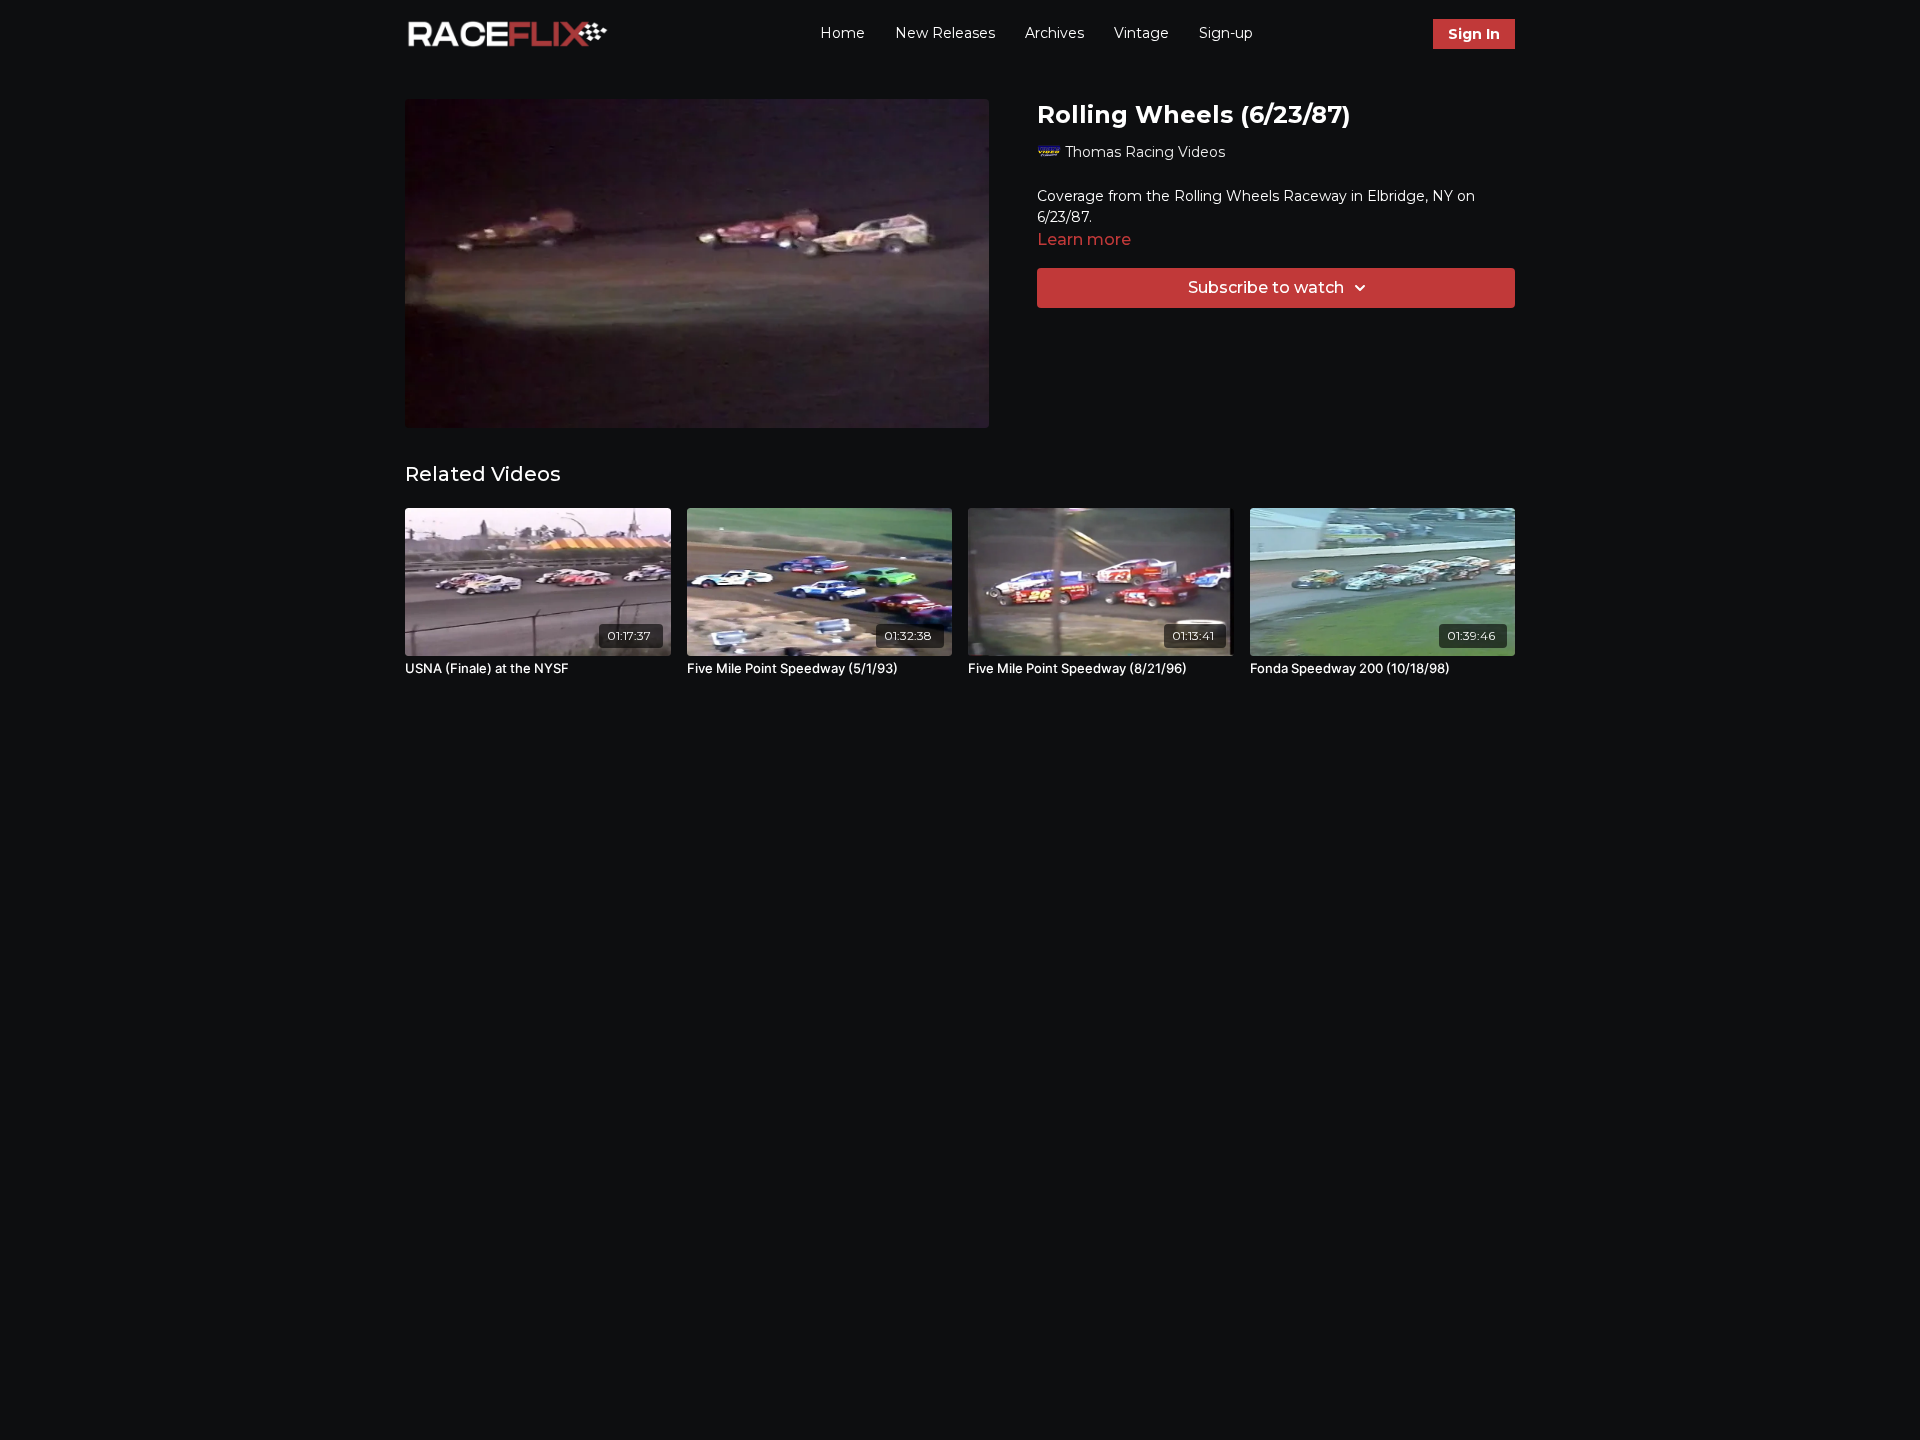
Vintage (1141, 33)
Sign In (1474, 34)
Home (842, 33)
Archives (1054, 33)
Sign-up (1226, 33)
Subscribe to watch (1266, 287)
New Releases (945, 33)
